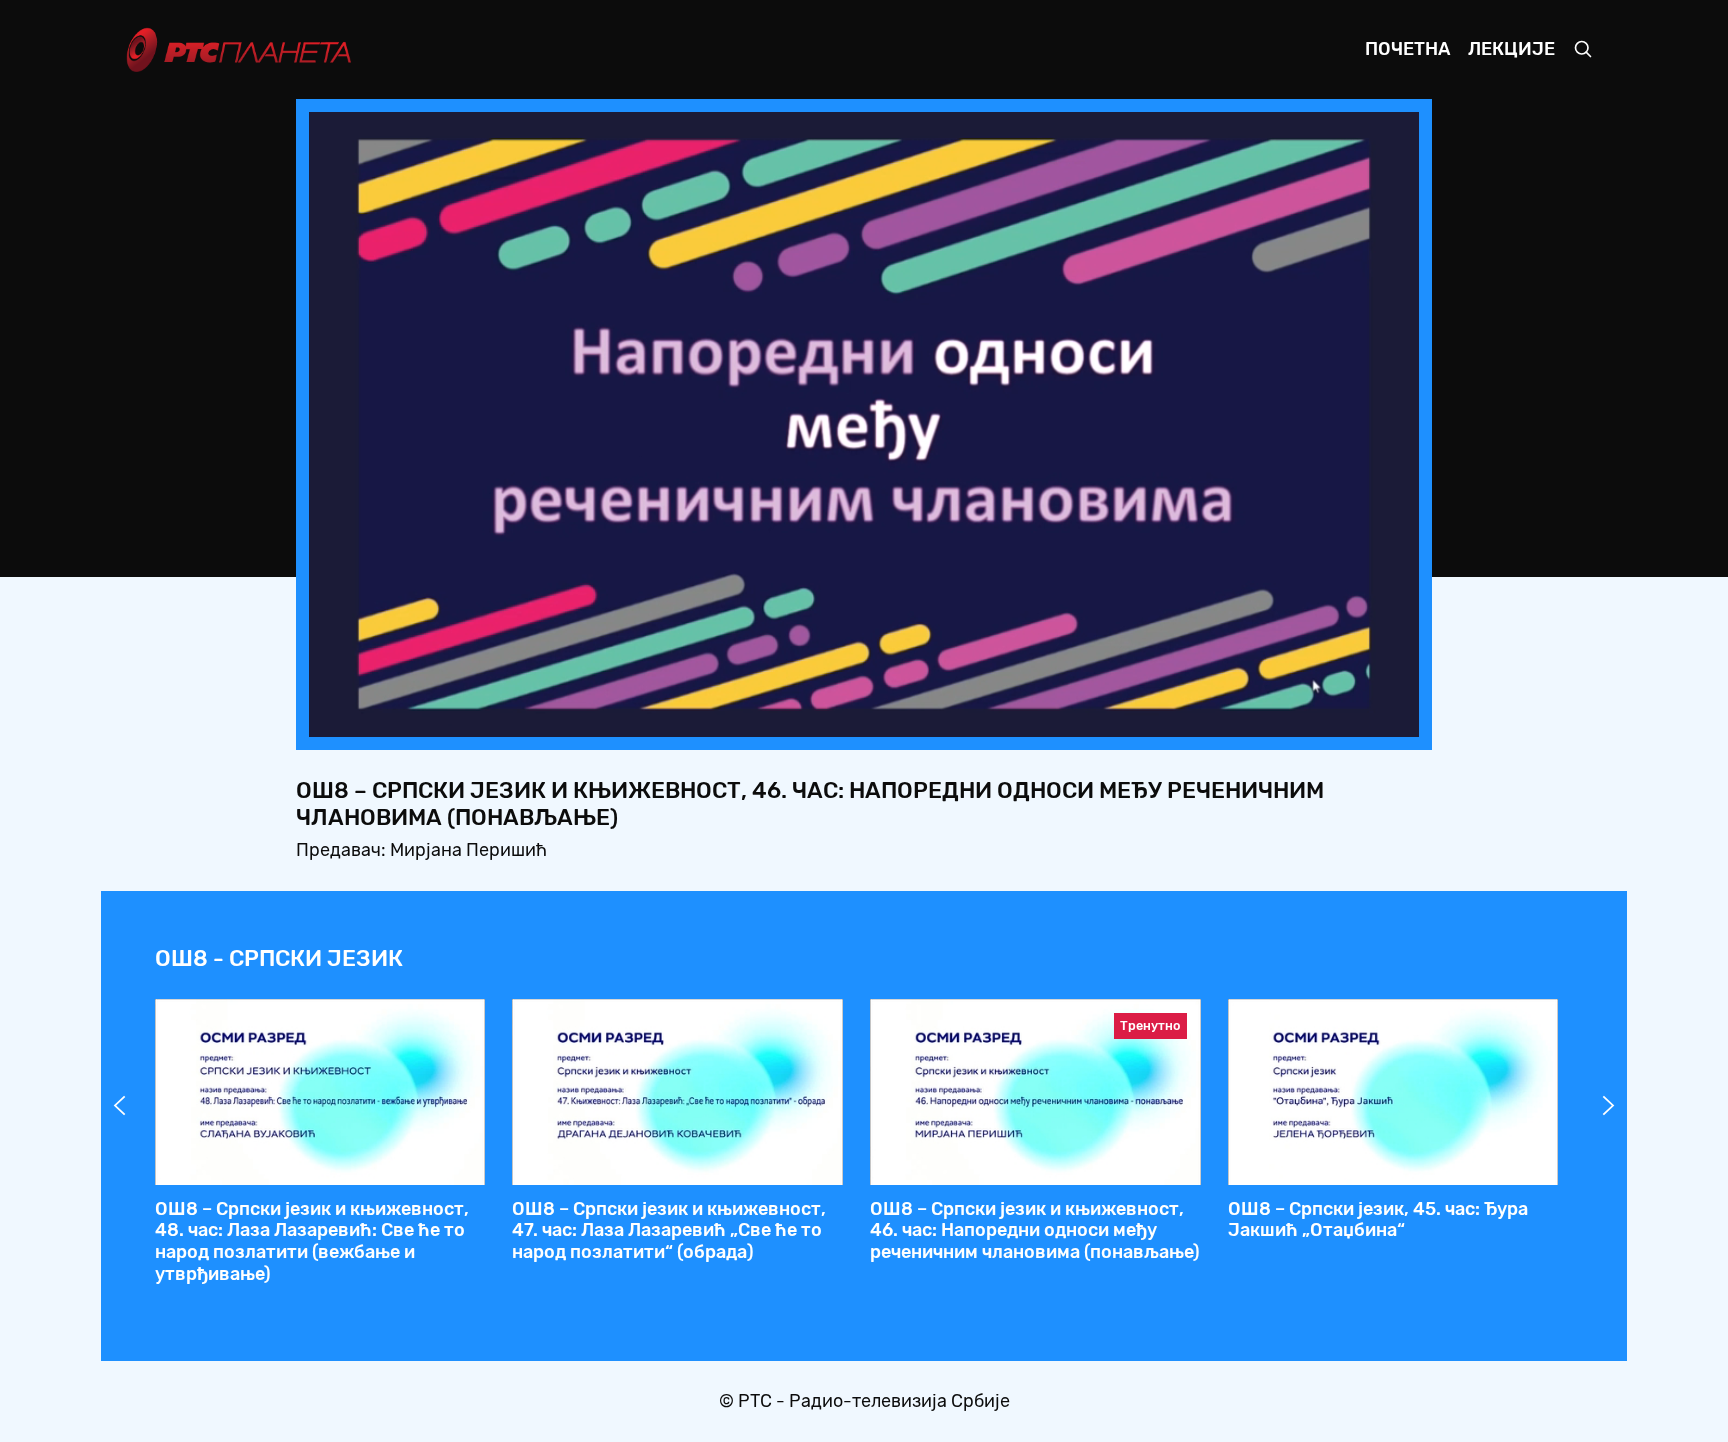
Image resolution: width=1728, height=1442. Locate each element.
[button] (1279, 716)
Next (1609, 1106)
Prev (120, 1106)
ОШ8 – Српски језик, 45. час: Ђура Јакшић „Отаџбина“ (1378, 1220)
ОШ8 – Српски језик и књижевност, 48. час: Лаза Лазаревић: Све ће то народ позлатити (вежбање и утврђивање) (312, 1241)
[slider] (808, 715)
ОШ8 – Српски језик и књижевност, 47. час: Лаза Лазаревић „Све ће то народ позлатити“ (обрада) (669, 1230)
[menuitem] (1335, 716)
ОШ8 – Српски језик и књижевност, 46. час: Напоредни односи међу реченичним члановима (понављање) (1035, 1230)
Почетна (1407, 49)
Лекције (1511, 49)
